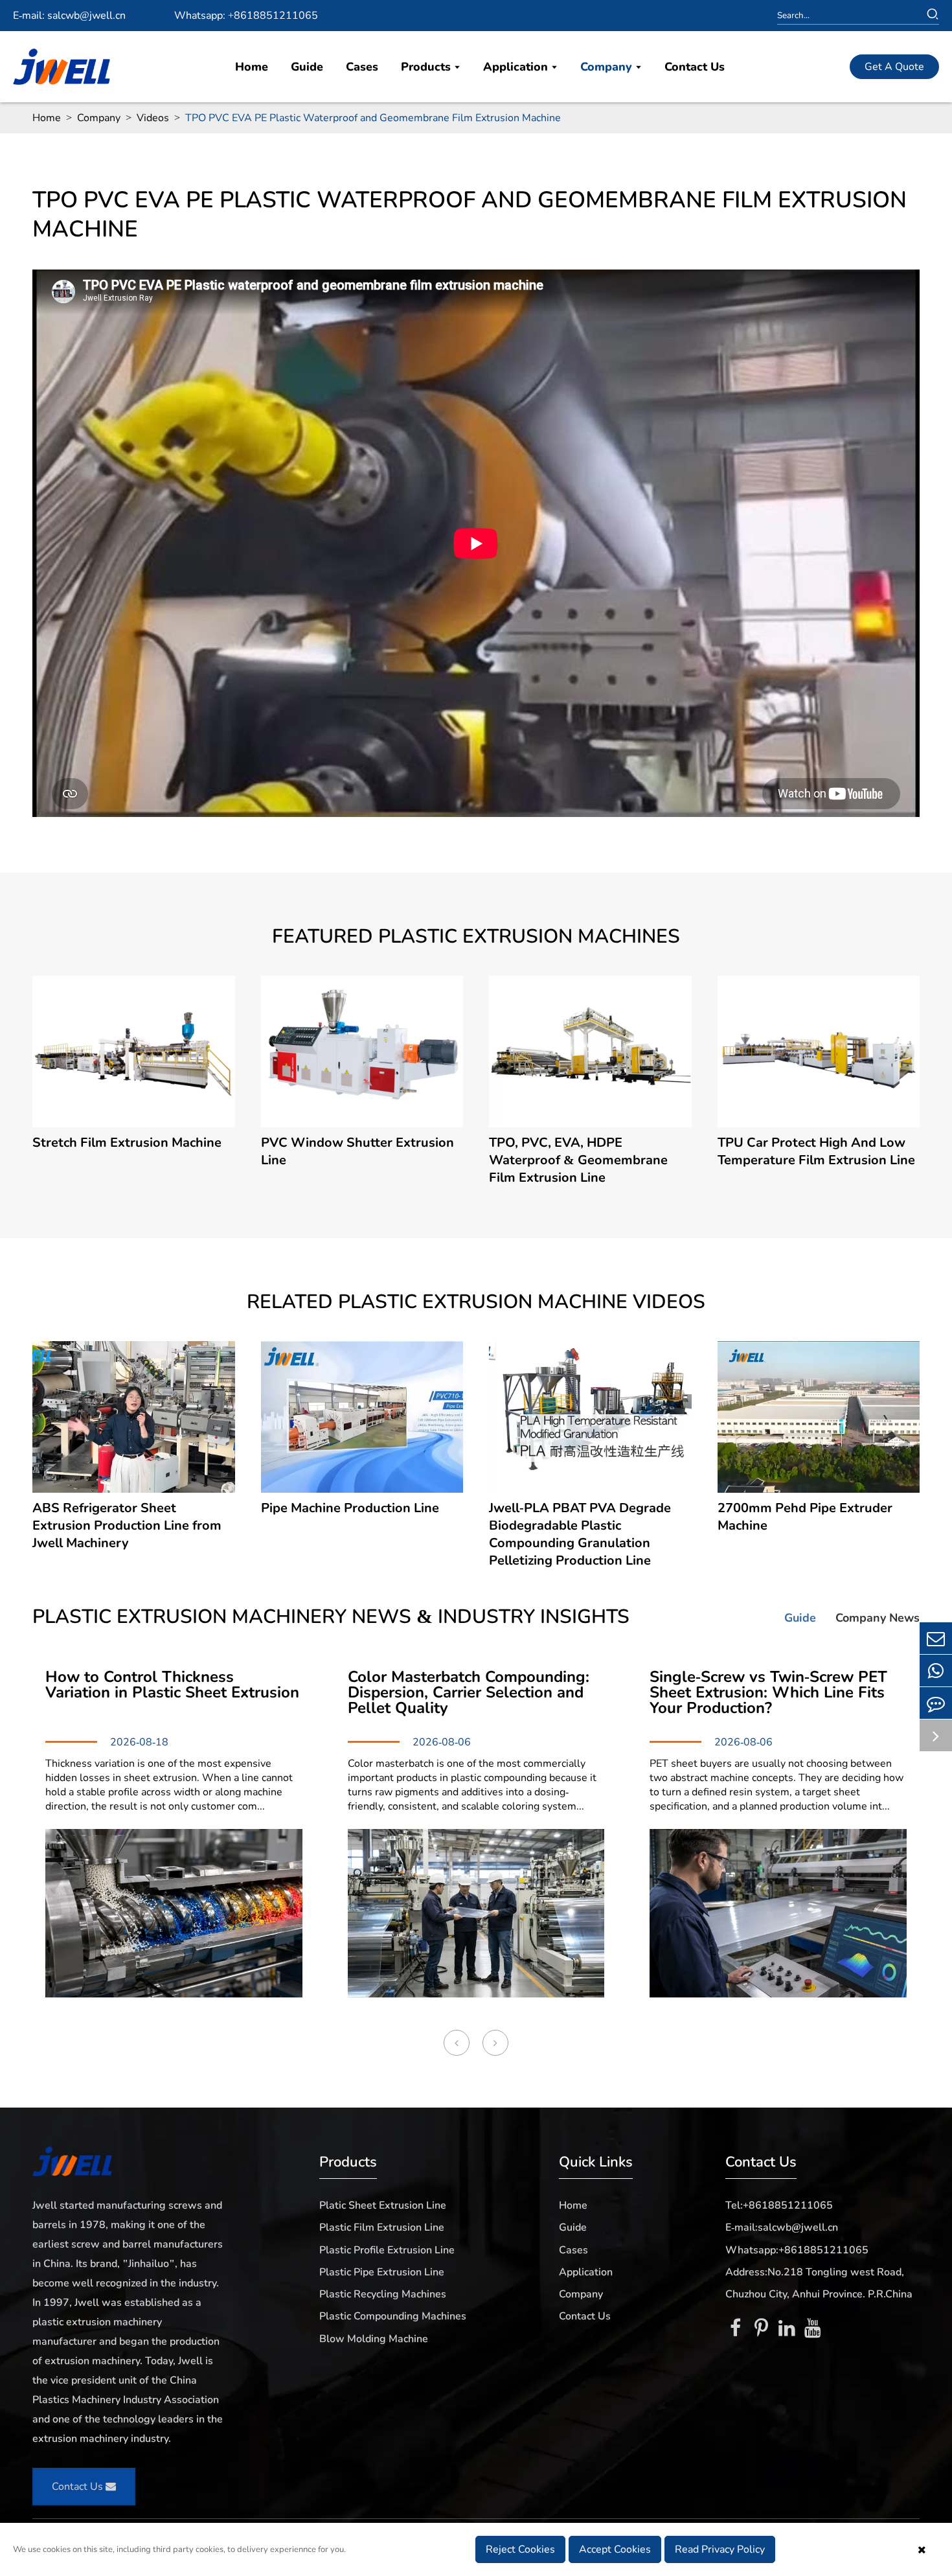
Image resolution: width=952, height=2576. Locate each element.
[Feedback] (936, 1703)
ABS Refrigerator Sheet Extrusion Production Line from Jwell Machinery (127, 1525)
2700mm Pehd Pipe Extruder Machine (805, 1517)
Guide (307, 67)
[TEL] (936, 1671)
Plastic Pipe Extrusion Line (382, 2272)
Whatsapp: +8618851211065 (246, 16)
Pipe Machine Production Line (350, 1508)
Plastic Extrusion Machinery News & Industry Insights (331, 1617)
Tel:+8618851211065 (779, 2205)
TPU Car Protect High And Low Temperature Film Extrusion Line (816, 1151)
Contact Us (695, 67)
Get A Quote (894, 67)
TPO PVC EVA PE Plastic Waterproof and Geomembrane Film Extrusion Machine (373, 118)
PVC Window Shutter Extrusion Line (357, 1151)
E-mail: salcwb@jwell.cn (69, 16)
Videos (153, 118)
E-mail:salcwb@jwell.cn (782, 2227)
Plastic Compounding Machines (393, 2316)
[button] (457, 2043)
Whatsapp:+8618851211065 (797, 2250)
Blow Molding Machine (374, 2339)
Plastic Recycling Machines (383, 2294)
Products (427, 67)
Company (608, 67)
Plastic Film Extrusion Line (382, 2227)
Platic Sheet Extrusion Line (383, 2205)
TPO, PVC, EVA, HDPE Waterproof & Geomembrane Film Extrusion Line (578, 1160)
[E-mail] (936, 1638)
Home (252, 67)
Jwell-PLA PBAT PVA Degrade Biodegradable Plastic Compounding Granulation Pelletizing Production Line (580, 1534)
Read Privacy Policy (720, 2549)
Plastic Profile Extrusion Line (387, 2250)
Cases (362, 67)
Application (517, 67)
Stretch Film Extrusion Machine (127, 1143)
